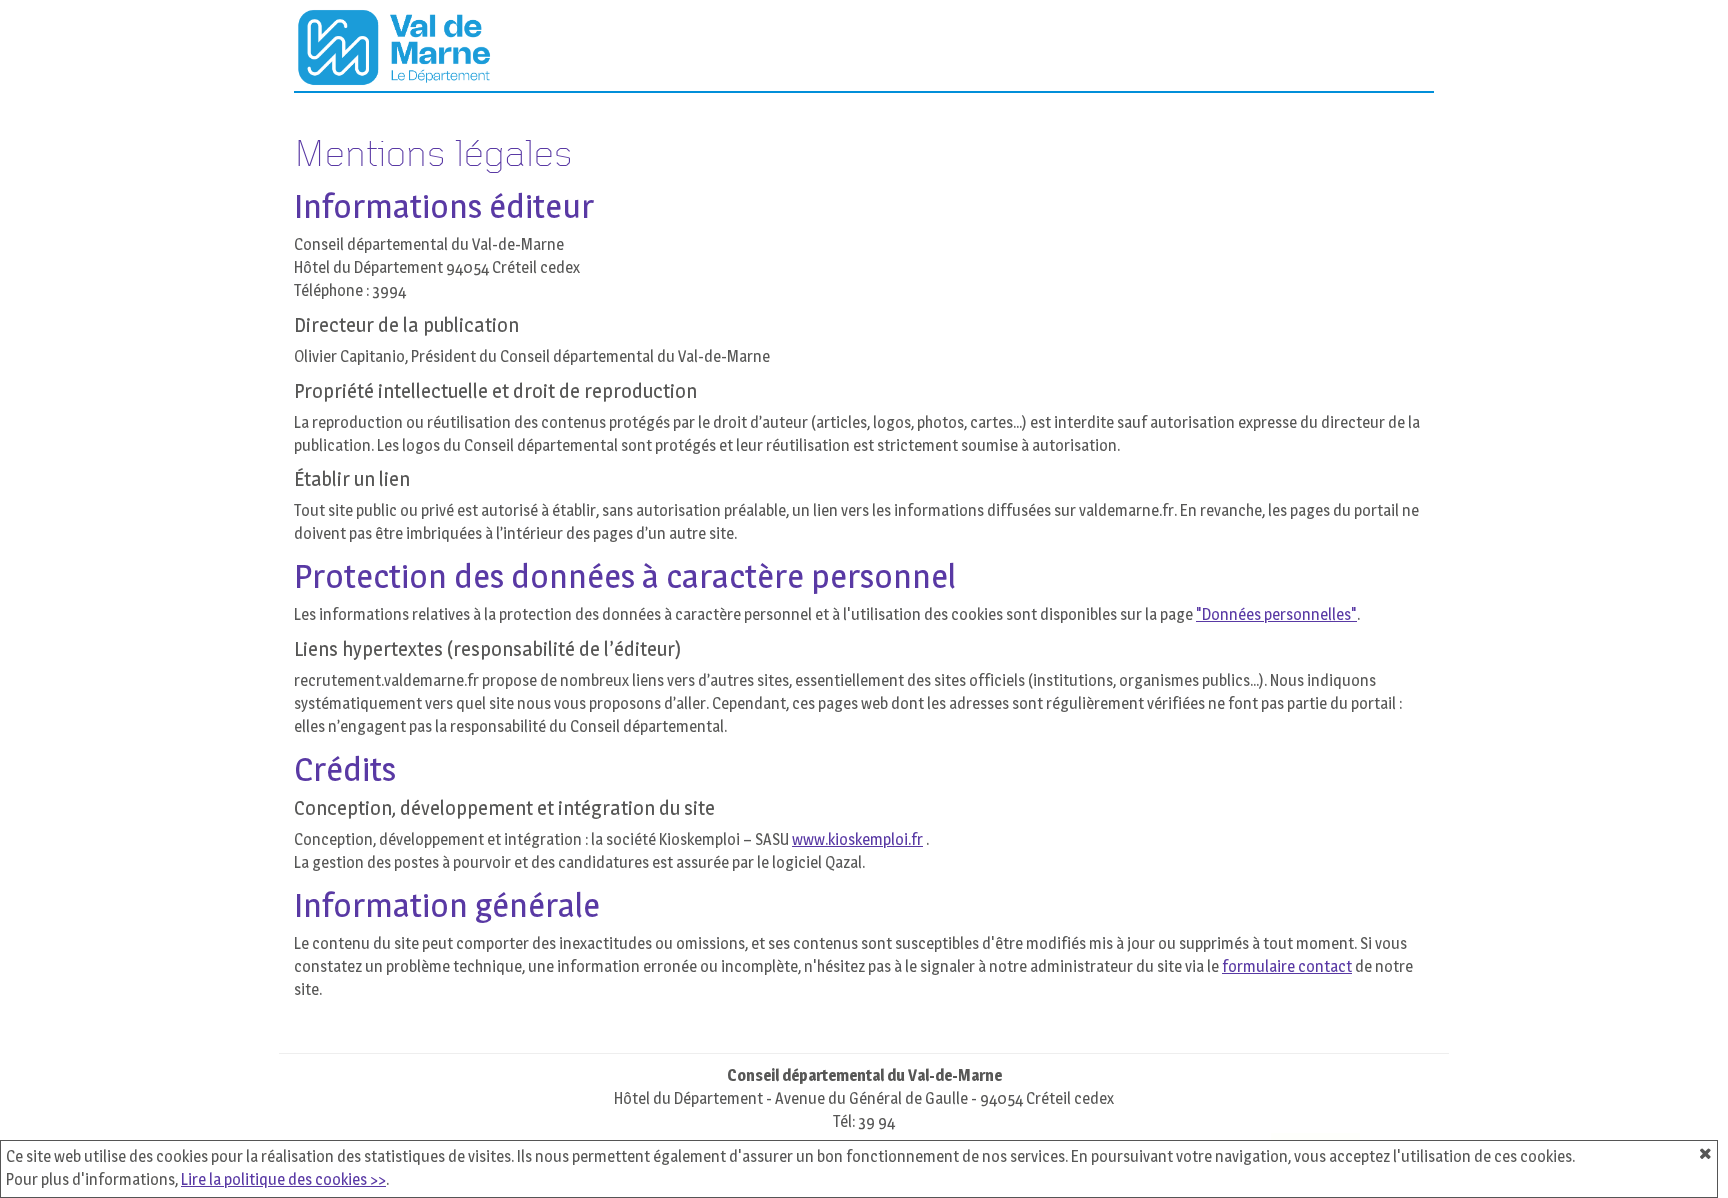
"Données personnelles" (1276, 614)
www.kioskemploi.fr (857, 839)
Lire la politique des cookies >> (283, 1179)
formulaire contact (1287, 966)
